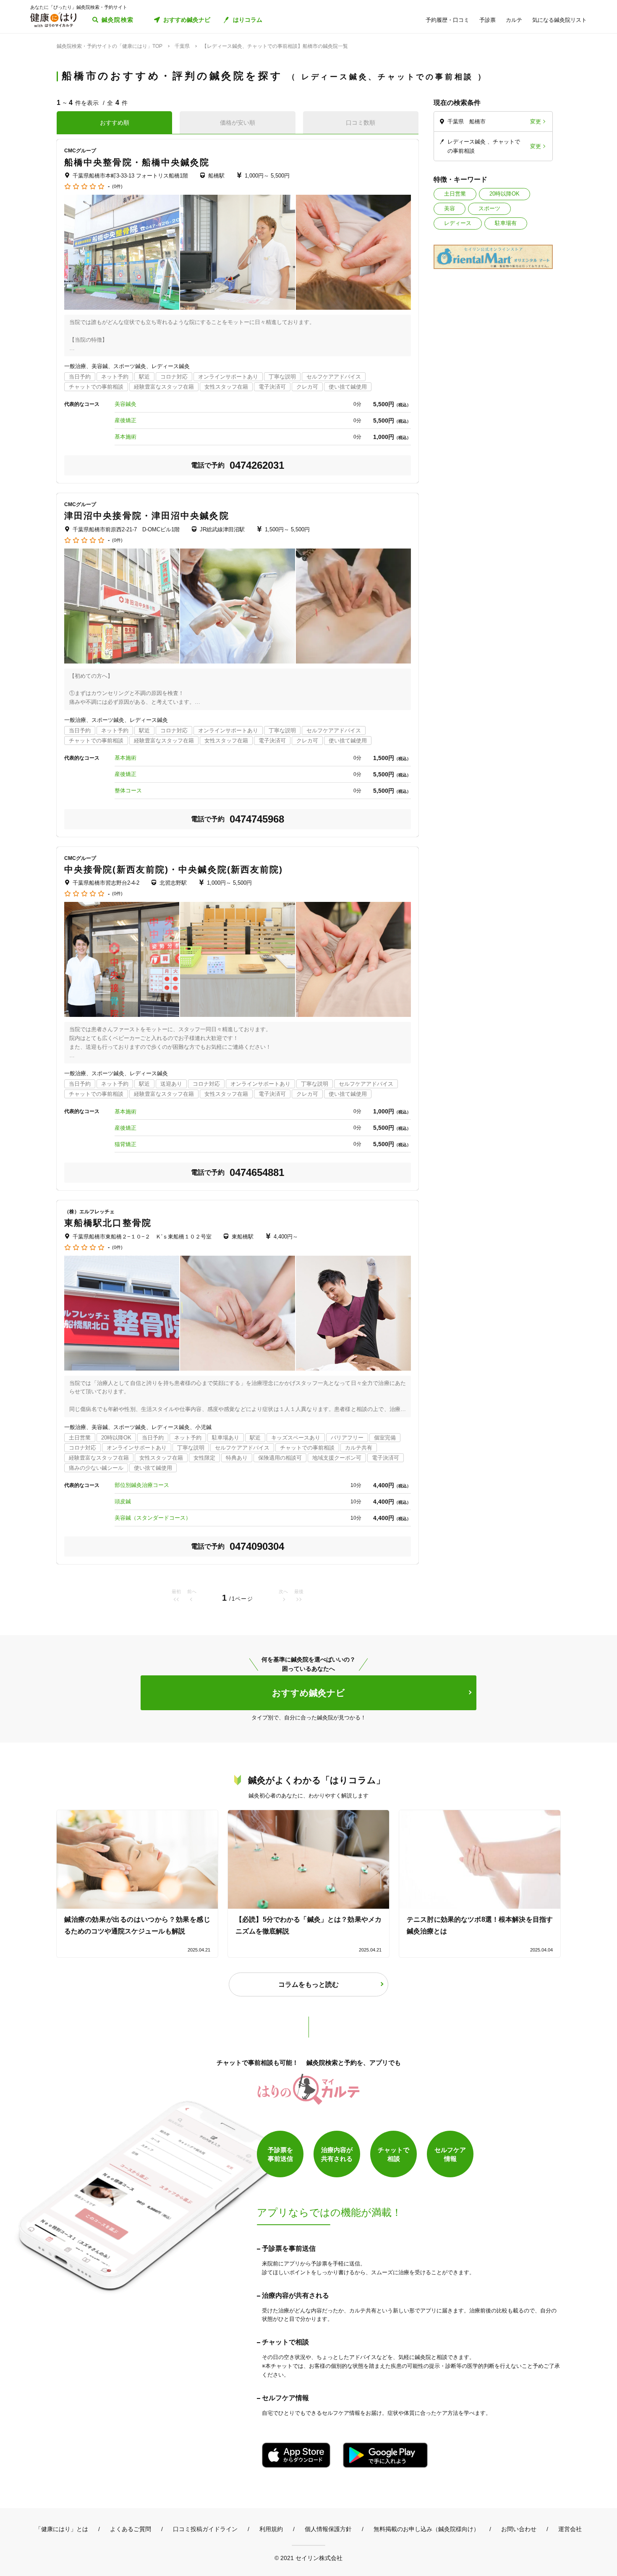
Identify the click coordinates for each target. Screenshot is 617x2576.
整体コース (128, 790)
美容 (450, 208)
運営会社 (570, 2529)
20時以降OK (505, 194)
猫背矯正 (125, 1144)
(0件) (117, 187)
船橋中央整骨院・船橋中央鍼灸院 (137, 162)
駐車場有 (506, 223)
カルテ (514, 20)
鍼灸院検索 (118, 20)
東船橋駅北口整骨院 (108, 1223)
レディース (458, 223)
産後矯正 (125, 420)
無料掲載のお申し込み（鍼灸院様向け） (426, 2529)
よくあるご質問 (131, 2529)
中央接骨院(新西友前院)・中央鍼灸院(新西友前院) (174, 869)
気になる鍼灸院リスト (559, 20)
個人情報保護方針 (328, 2529)
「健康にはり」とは (62, 2529)
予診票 (488, 20)
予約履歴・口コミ (447, 20)
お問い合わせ (519, 2529)
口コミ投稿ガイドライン (205, 2529)
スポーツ (489, 208)
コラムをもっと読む (308, 1984)
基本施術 (125, 437)
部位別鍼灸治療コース (142, 1485)
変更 (536, 121)
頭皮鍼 (123, 1501)
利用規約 (271, 2529)
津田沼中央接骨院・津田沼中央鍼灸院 (147, 516)
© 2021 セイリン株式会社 (308, 2558)
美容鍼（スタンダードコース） (153, 1518)
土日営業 (455, 194)
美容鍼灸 (125, 404)
